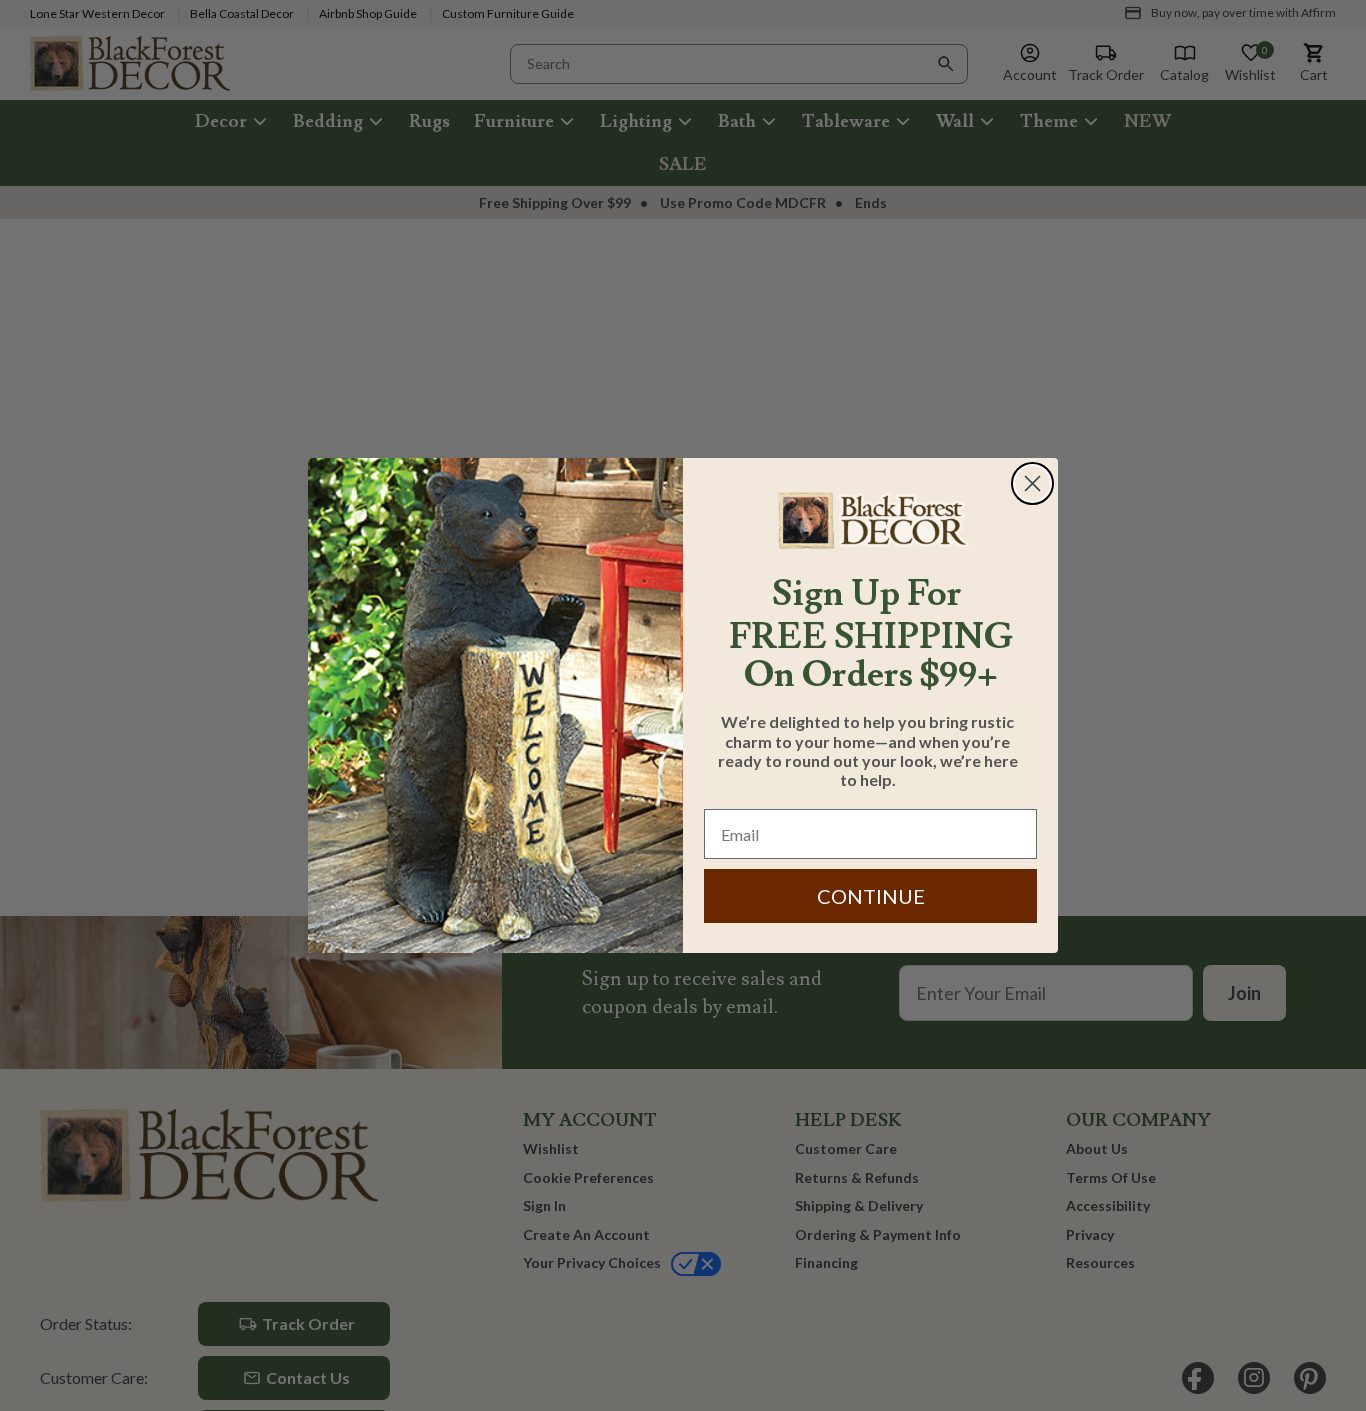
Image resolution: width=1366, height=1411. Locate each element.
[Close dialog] (1032, 483)
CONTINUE (871, 896)
